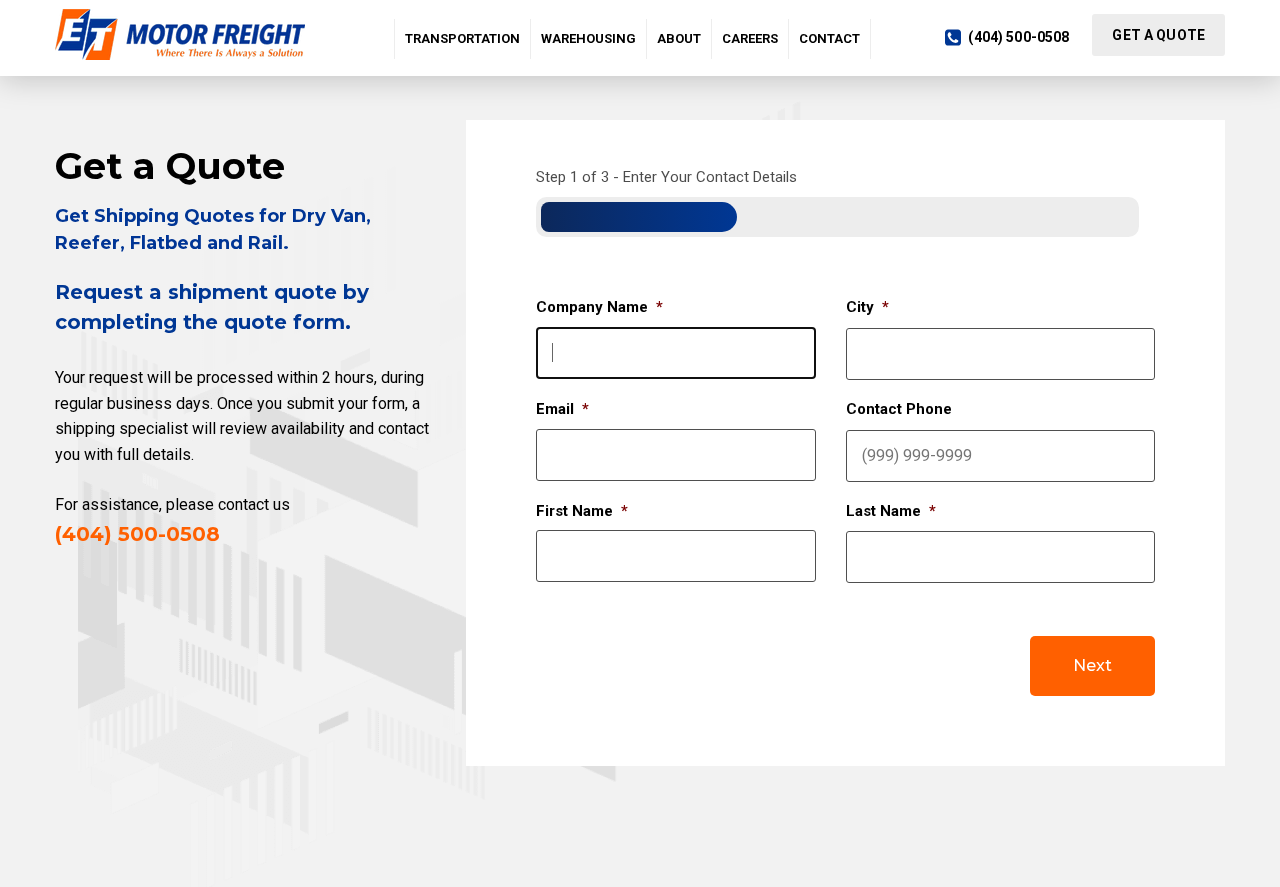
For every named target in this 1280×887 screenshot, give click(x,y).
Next (1092, 665)
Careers (750, 38)
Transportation (462, 38)
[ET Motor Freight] (185, 34)
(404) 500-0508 (1018, 37)
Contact (829, 38)
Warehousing (588, 38)
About (679, 38)
